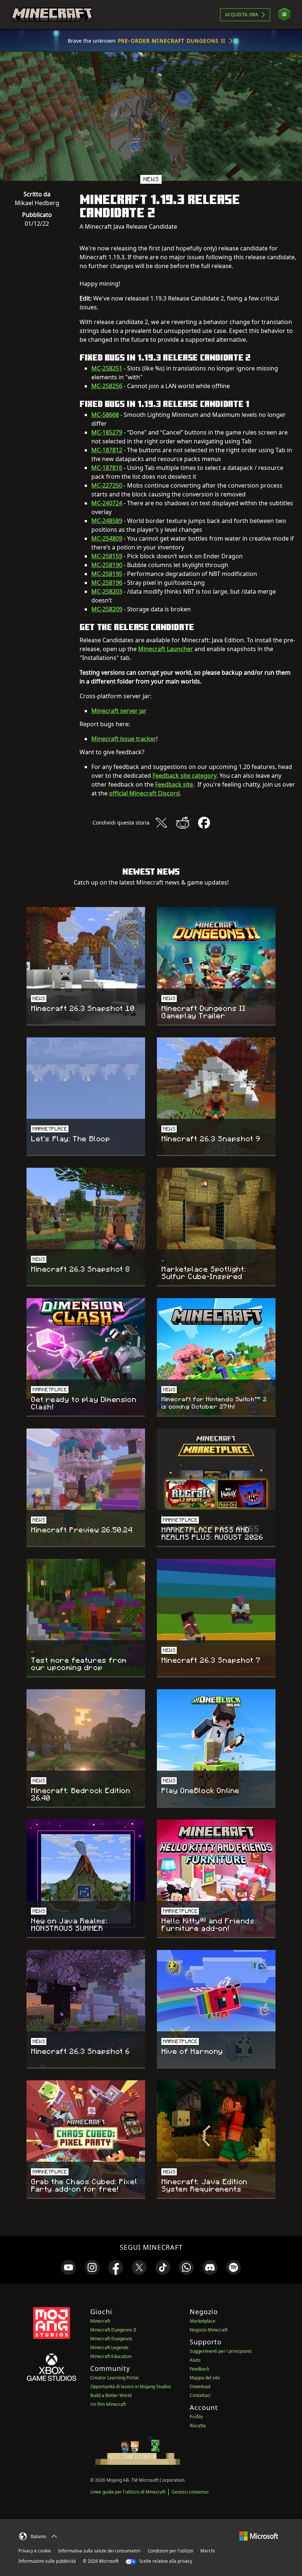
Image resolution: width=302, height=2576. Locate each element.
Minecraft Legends (109, 2347)
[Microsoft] (259, 2535)
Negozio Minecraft (209, 2330)
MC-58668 (105, 415)
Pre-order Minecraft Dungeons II (172, 41)
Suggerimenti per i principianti (221, 2351)
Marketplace (203, 2321)
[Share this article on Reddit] (183, 823)
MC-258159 (107, 556)
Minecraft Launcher (166, 649)
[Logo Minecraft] (52, 15)
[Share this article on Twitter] (161, 823)
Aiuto (195, 2360)
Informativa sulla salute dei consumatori (99, 2551)
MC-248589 (107, 521)
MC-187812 (107, 450)
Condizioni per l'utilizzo (171, 2551)
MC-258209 (107, 609)
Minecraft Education (111, 2356)
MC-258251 (107, 368)
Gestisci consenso (190, 2492)
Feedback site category (185, 776)
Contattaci (200, 2395)
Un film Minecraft (108, 2404)
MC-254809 (107, 538)
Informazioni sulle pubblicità (47, 2561)
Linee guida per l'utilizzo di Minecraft (128, 2492)
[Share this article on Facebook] (204, 823)
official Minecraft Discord (144, 793)
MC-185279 (107, 432)
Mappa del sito (205, 2378)
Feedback (199, 2369)
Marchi (208, 2551)
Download (200, 2387)
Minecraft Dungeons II (113, 2330)
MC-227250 (107, 485)
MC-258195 (107, 574)
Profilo (196, 2417)
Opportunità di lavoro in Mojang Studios (131, 2387)
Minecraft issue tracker (124, 739)
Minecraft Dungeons (111, 2339)
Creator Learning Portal (114, 2378)
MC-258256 (107, 386)
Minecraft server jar (119, 711)
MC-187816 (107, 468)
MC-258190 (107, 565)
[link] (69, 2267)
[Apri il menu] (284, 15)
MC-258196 (107, 583)
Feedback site (174, 784)
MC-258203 (107, 591)
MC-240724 (107, 503)
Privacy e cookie (35, 2551)
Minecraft (100, 2321)
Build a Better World (111, 2395)
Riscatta (198, 2426)
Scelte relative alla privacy (165, 2561)
